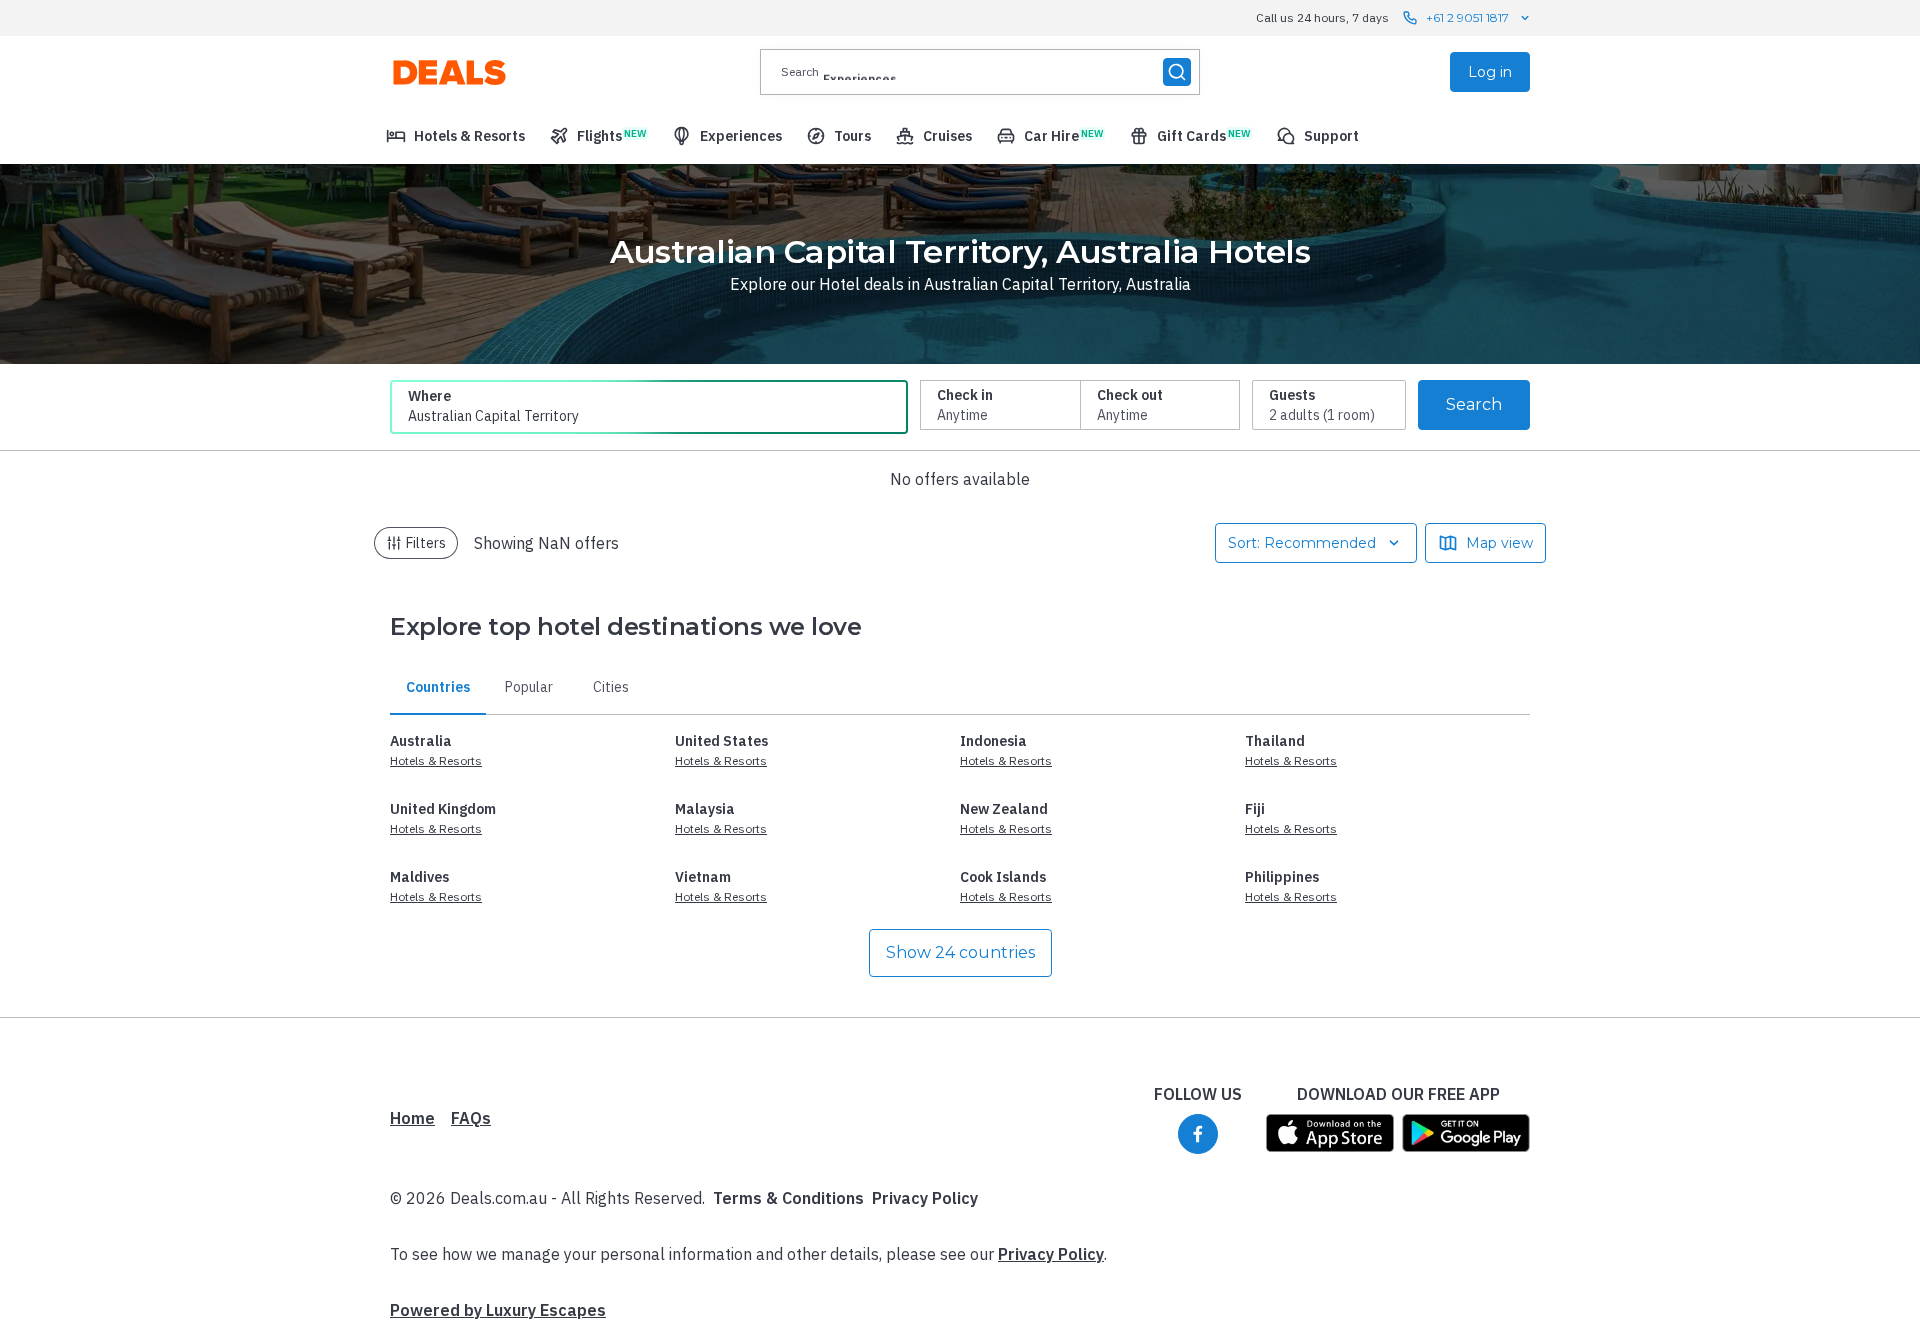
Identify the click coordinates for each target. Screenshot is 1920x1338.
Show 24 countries (960, 952)
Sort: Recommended (1302, 543)
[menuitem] (455, 136)
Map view (1499, 543)
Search (1474, 404)
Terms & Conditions (788, 1198)
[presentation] (980, 72)
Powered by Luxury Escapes (498, 1310)
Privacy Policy (925, 1198)
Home (412, 1118)
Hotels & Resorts (436, 760)
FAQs (471, 1118)
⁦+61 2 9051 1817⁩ (1467, 17)
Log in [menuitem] (1490, 72)
